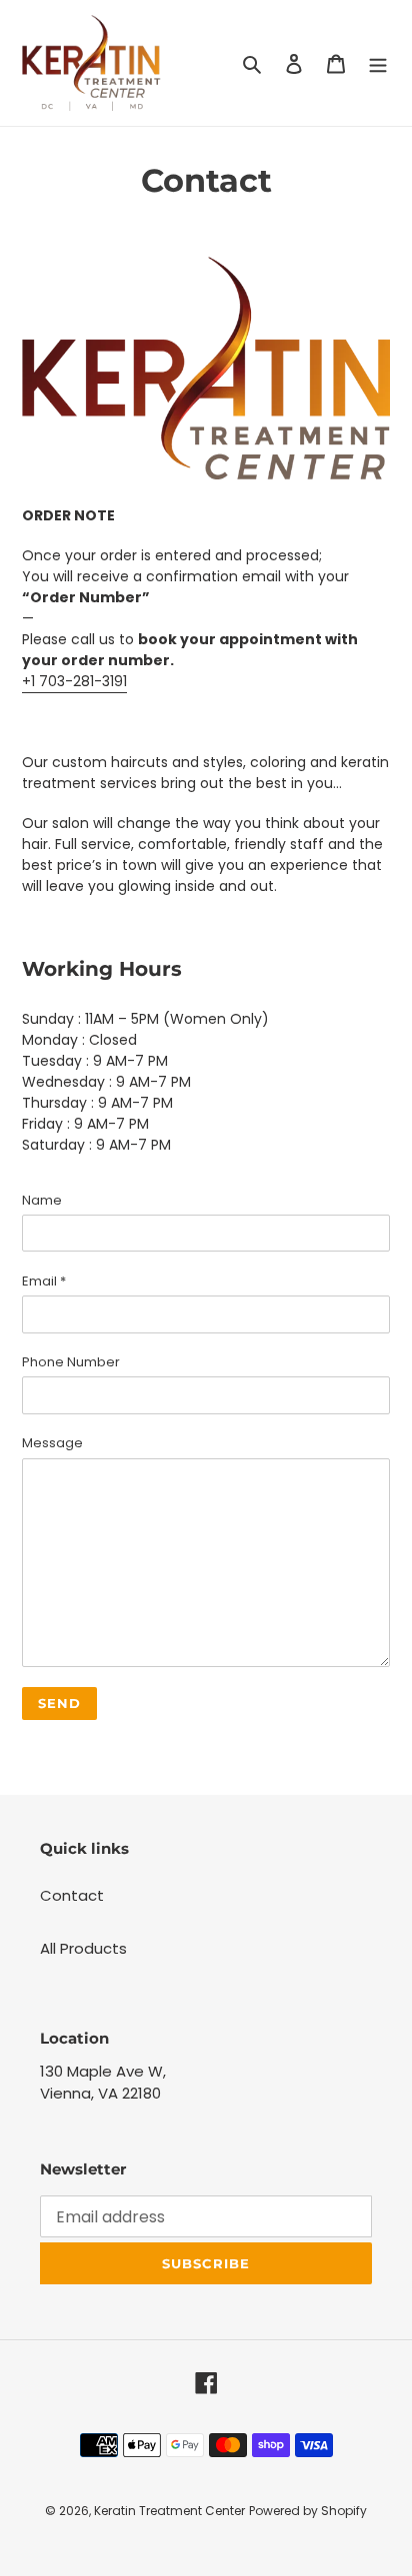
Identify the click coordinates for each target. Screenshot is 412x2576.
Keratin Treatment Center (169, 2511)
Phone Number (71, 1362)
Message (52, 1443)
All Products (83, 1948)
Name (42, 1200)
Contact (72, 1895)
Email (44, 1281)
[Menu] (378, 63)
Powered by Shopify (308, 2511)
